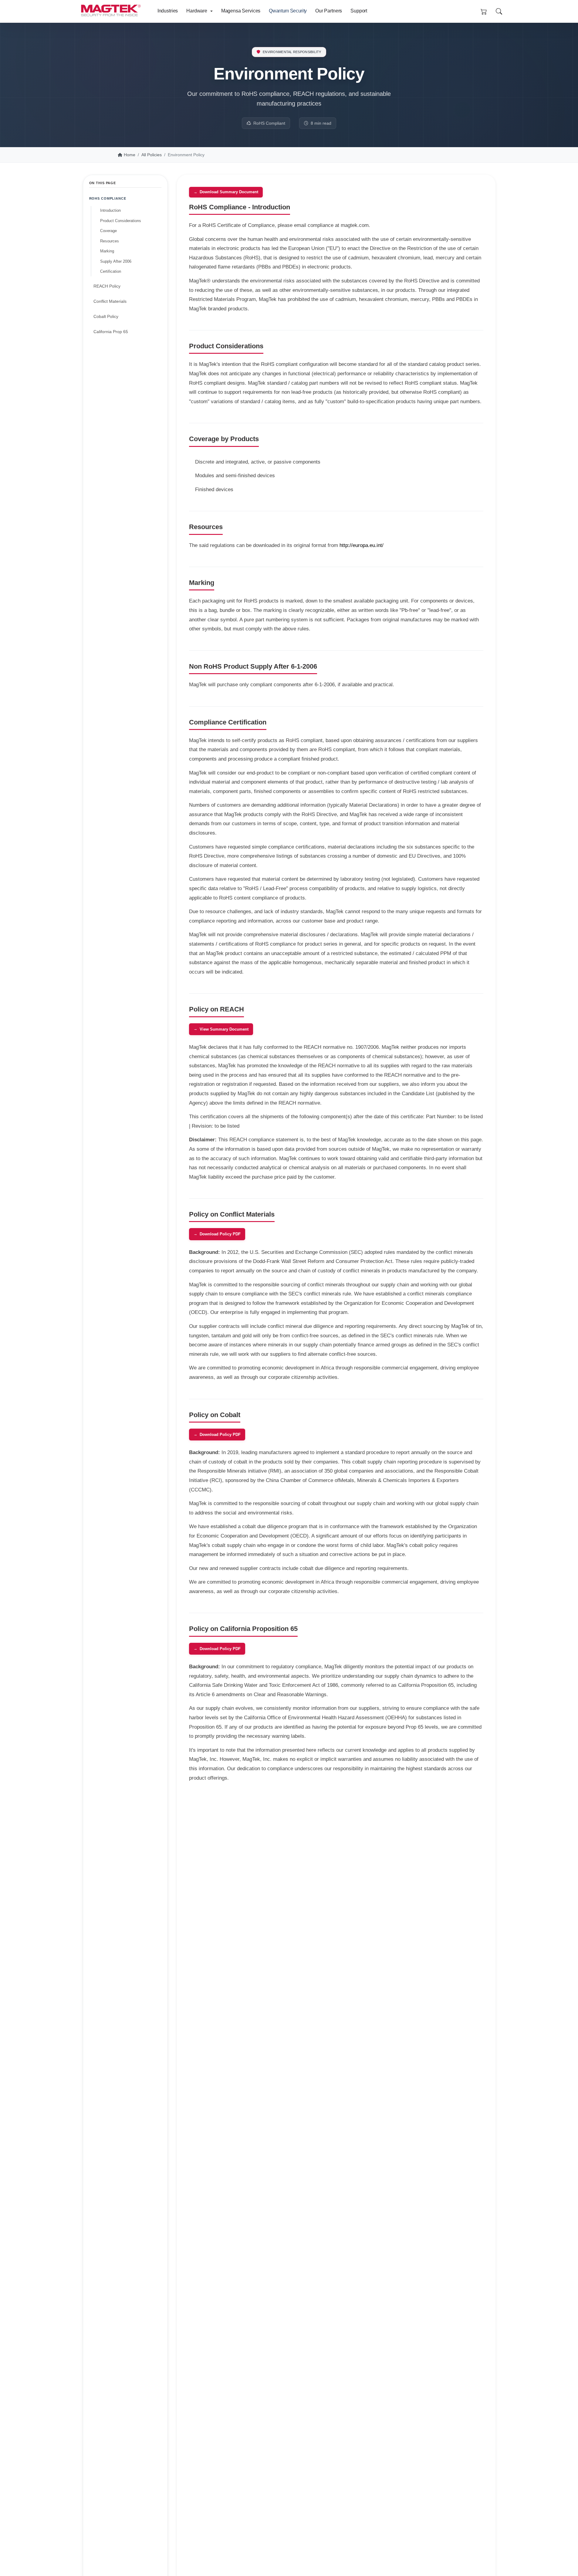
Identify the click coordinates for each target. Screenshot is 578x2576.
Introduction (110, 210)
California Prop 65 (111, 332)
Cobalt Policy (106, 316)
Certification (111, 271)
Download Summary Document (229, 192)
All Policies (152, 155)
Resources (110, 241)
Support (359, 11)
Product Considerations (121, 221)
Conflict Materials (110, 301)
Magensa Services (241, 11)
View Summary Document (224, 1029)
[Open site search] (499, 12)
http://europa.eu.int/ (362, 545)
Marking (107, 251)
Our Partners (329, 11)
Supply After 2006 (116, 261)
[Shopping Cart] (484, 12)
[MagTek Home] (113, 8)
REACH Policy (107, 286)
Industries (168, 11)
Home (130, 155)
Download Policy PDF (220, 1234)
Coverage (108, 231)
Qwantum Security (288, 11)
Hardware (197, 11)
